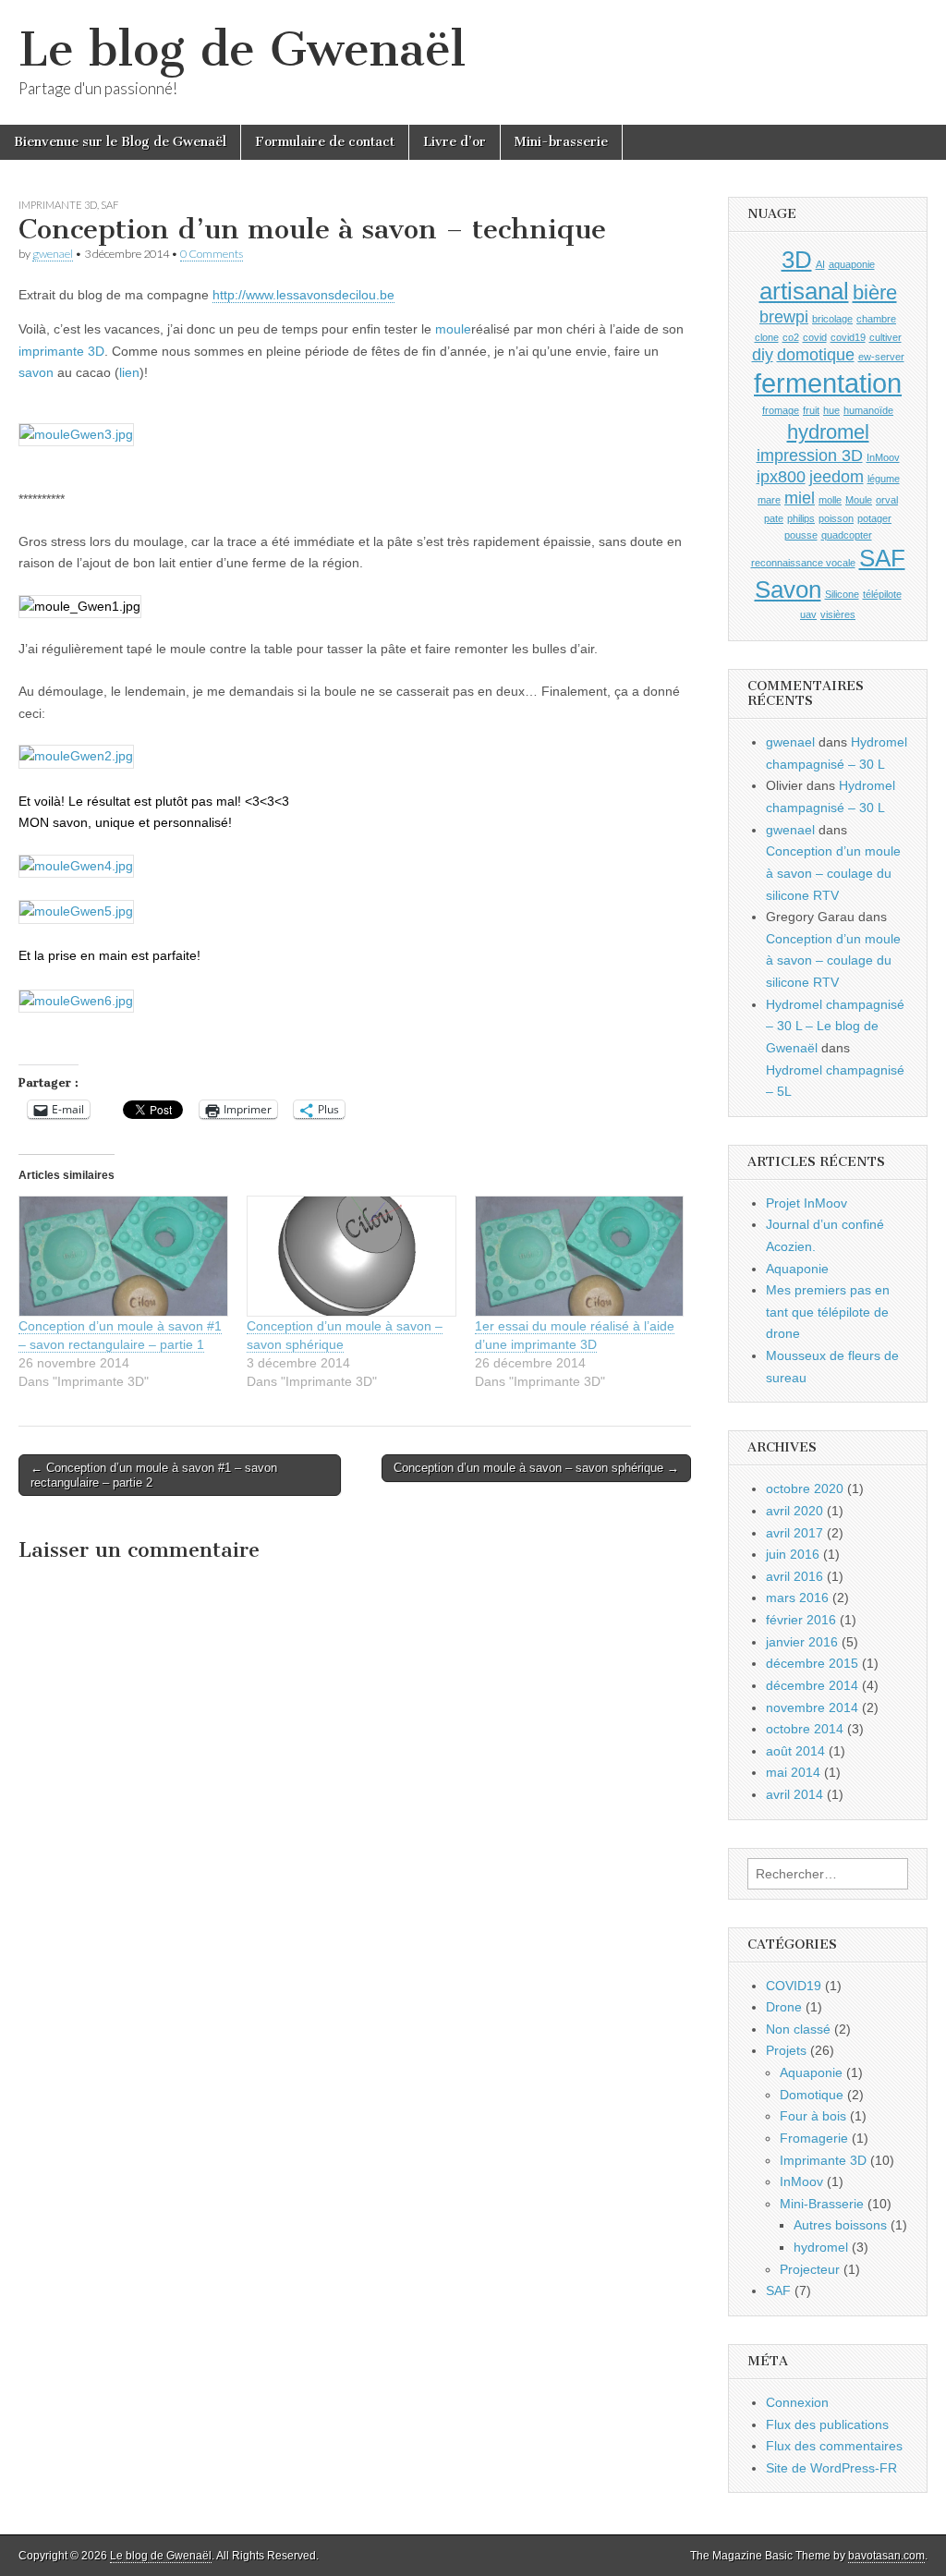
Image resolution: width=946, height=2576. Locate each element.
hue (831, 410)
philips (801, 518)
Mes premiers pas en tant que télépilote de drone (828, 1312)
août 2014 (795, 1751)
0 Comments (212, 254)
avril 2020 (794, 1511)
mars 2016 (797, 1598)
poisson (836, 518)
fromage (781, 410)
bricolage (832, 319)
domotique (816, 355)
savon (36, 372)
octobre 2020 (805, 1488)
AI (820, 264)
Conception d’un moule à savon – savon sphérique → (536, 1468)
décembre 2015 (812, 1663)
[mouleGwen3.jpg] (76, 434)
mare (769, 500)
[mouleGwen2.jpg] (76, 756)
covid (815, 337)
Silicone (842, 594)
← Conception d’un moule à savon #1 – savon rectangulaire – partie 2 (154, 1475)
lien (129, 372)
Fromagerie (814, 2138)
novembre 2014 (812, 1707)
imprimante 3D (61, 351)
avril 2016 (794, 1576)
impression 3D (810, 456)
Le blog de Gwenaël (242, 49)
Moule (859, 500)
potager (874, 518)
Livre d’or (455, 142)
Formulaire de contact (325, 142)
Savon (788, 589)
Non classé (798, 2029)
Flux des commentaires (834, 2446)
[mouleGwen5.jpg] (76, 911)
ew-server (881, 357)
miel (800, 498)
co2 (791, 337)
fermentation (828, 383)
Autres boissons (840, 2225)
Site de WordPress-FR (831, 2468)
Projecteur (810, 2269)
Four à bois (813, 2116)
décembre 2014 (812, 1685)
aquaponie (852, 264)
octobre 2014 (805, 1729)
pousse (801, 535)
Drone (784, 2007)
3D (797, 260)
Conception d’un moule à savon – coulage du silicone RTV (833, 873)
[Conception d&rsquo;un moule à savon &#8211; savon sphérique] (352, 1256)
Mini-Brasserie (822, 2204)
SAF (109, 205)
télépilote (882, 594)
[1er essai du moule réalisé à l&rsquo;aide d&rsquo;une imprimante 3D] (580, 1256)
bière (875, 292)
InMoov (883, 457)
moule (453, 329)
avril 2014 (794, 1794)
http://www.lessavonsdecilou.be (303, 295)
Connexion (797, 2402)
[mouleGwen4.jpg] (76, 866)
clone (767, 337)
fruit (811, 410)
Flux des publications (827, 2424)
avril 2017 (794, 1533)
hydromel (828, 432)
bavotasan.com (886, 2556)
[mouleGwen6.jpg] (76, 1001)
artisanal (804, 291)
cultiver (885, 337)
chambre (876, 319)
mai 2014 (793, 1772)
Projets (786, 2050)
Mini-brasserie (561, 142)
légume (884, 479)
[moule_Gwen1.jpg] (80, 606)
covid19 (848, 337)
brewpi (784, 317)
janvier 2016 (802, 1642)
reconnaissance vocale (803, 563)
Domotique (812, 2095)
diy (763, 355)
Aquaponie (797, 1269)
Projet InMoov (807, 1203)
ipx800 (781, 477)
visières (838, 614)
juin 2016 (793, 1554)
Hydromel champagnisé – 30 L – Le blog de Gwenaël (835, 1026)
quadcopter (847, 535)
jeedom (837, 477)
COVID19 (794, 1986)
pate (774, 518)
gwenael (53, 254)
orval (887, 500)
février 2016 (801, 1620)
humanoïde (868, 410)
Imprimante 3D (58, 205)
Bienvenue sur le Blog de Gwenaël (120, 142)
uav (808, 614)
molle (830, 500)
